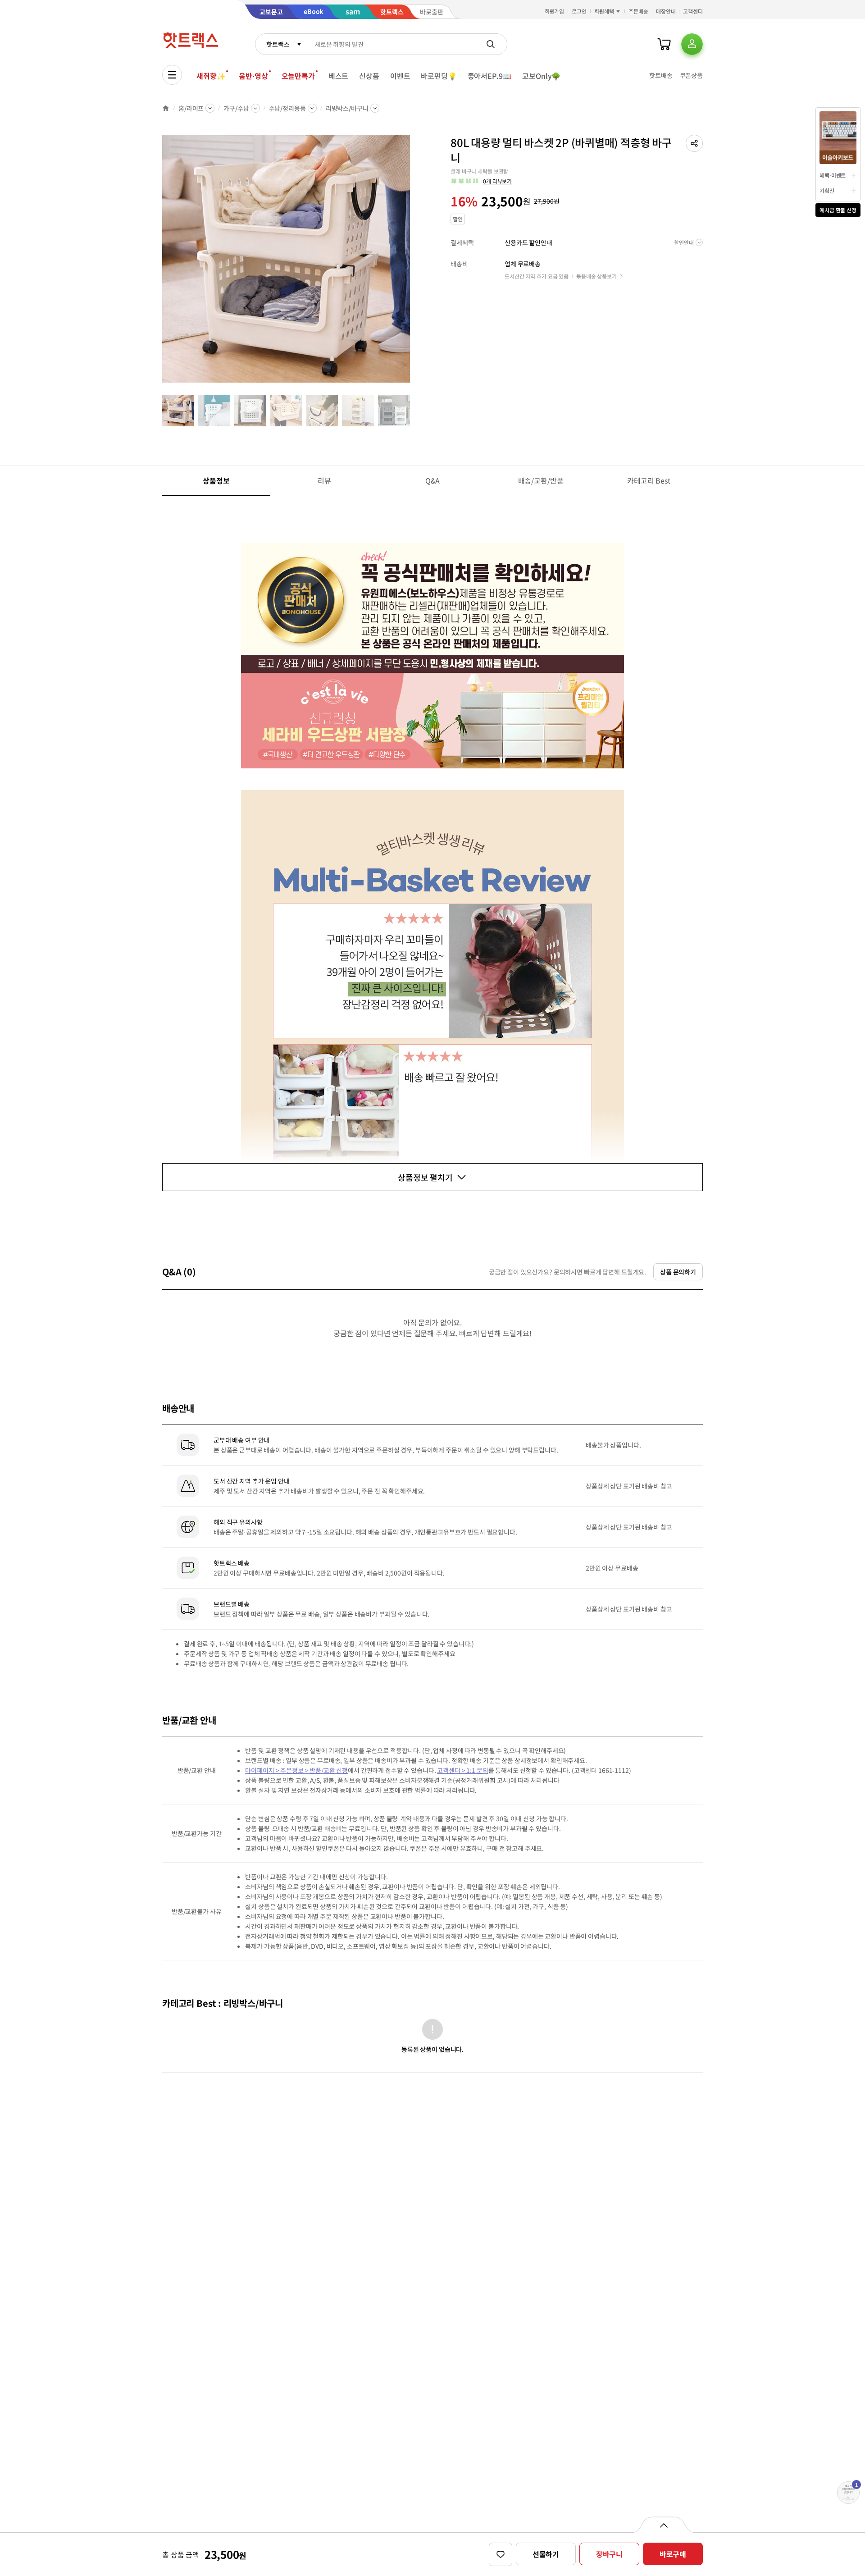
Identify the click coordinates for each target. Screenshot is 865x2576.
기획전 (827, 190)
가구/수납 (236, 108)
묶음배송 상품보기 (596, 276)
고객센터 (693, 11)
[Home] (166, 108)
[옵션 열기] (663, 2525)
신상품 (369, 76)
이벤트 (400, 76)
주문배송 (638, 11)
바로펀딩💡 (439, 76)
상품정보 (216, 480)
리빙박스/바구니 (347, 108)
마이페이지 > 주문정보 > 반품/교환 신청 (296, 1770)
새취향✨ (211, 76)
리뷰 (324, 480)
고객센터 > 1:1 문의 (462, 1770)
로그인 (579, 11)
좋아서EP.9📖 (490, 76)
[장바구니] (664, 44)
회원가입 (555, 11)
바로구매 (673, 2554)
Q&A (433, 480)
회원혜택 (604, 11)
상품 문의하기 (678, 1272)
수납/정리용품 (287, 108)
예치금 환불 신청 (838, 210)
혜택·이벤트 (833, 175)
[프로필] (692, 44)
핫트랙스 (278, 44)
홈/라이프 (191, 108)
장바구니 (609, 2554)
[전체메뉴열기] (172, 75)
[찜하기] (501, 2554)
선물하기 (546, 2554)
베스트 (339, 76)
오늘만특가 (298, 76)
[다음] (413, 263)
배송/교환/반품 (541, 480)
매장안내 (666, 11)
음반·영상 (253, 76)
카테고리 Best (649, 480)
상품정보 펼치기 (425, 1177)
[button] (694, 143)
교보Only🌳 (541, 76)
